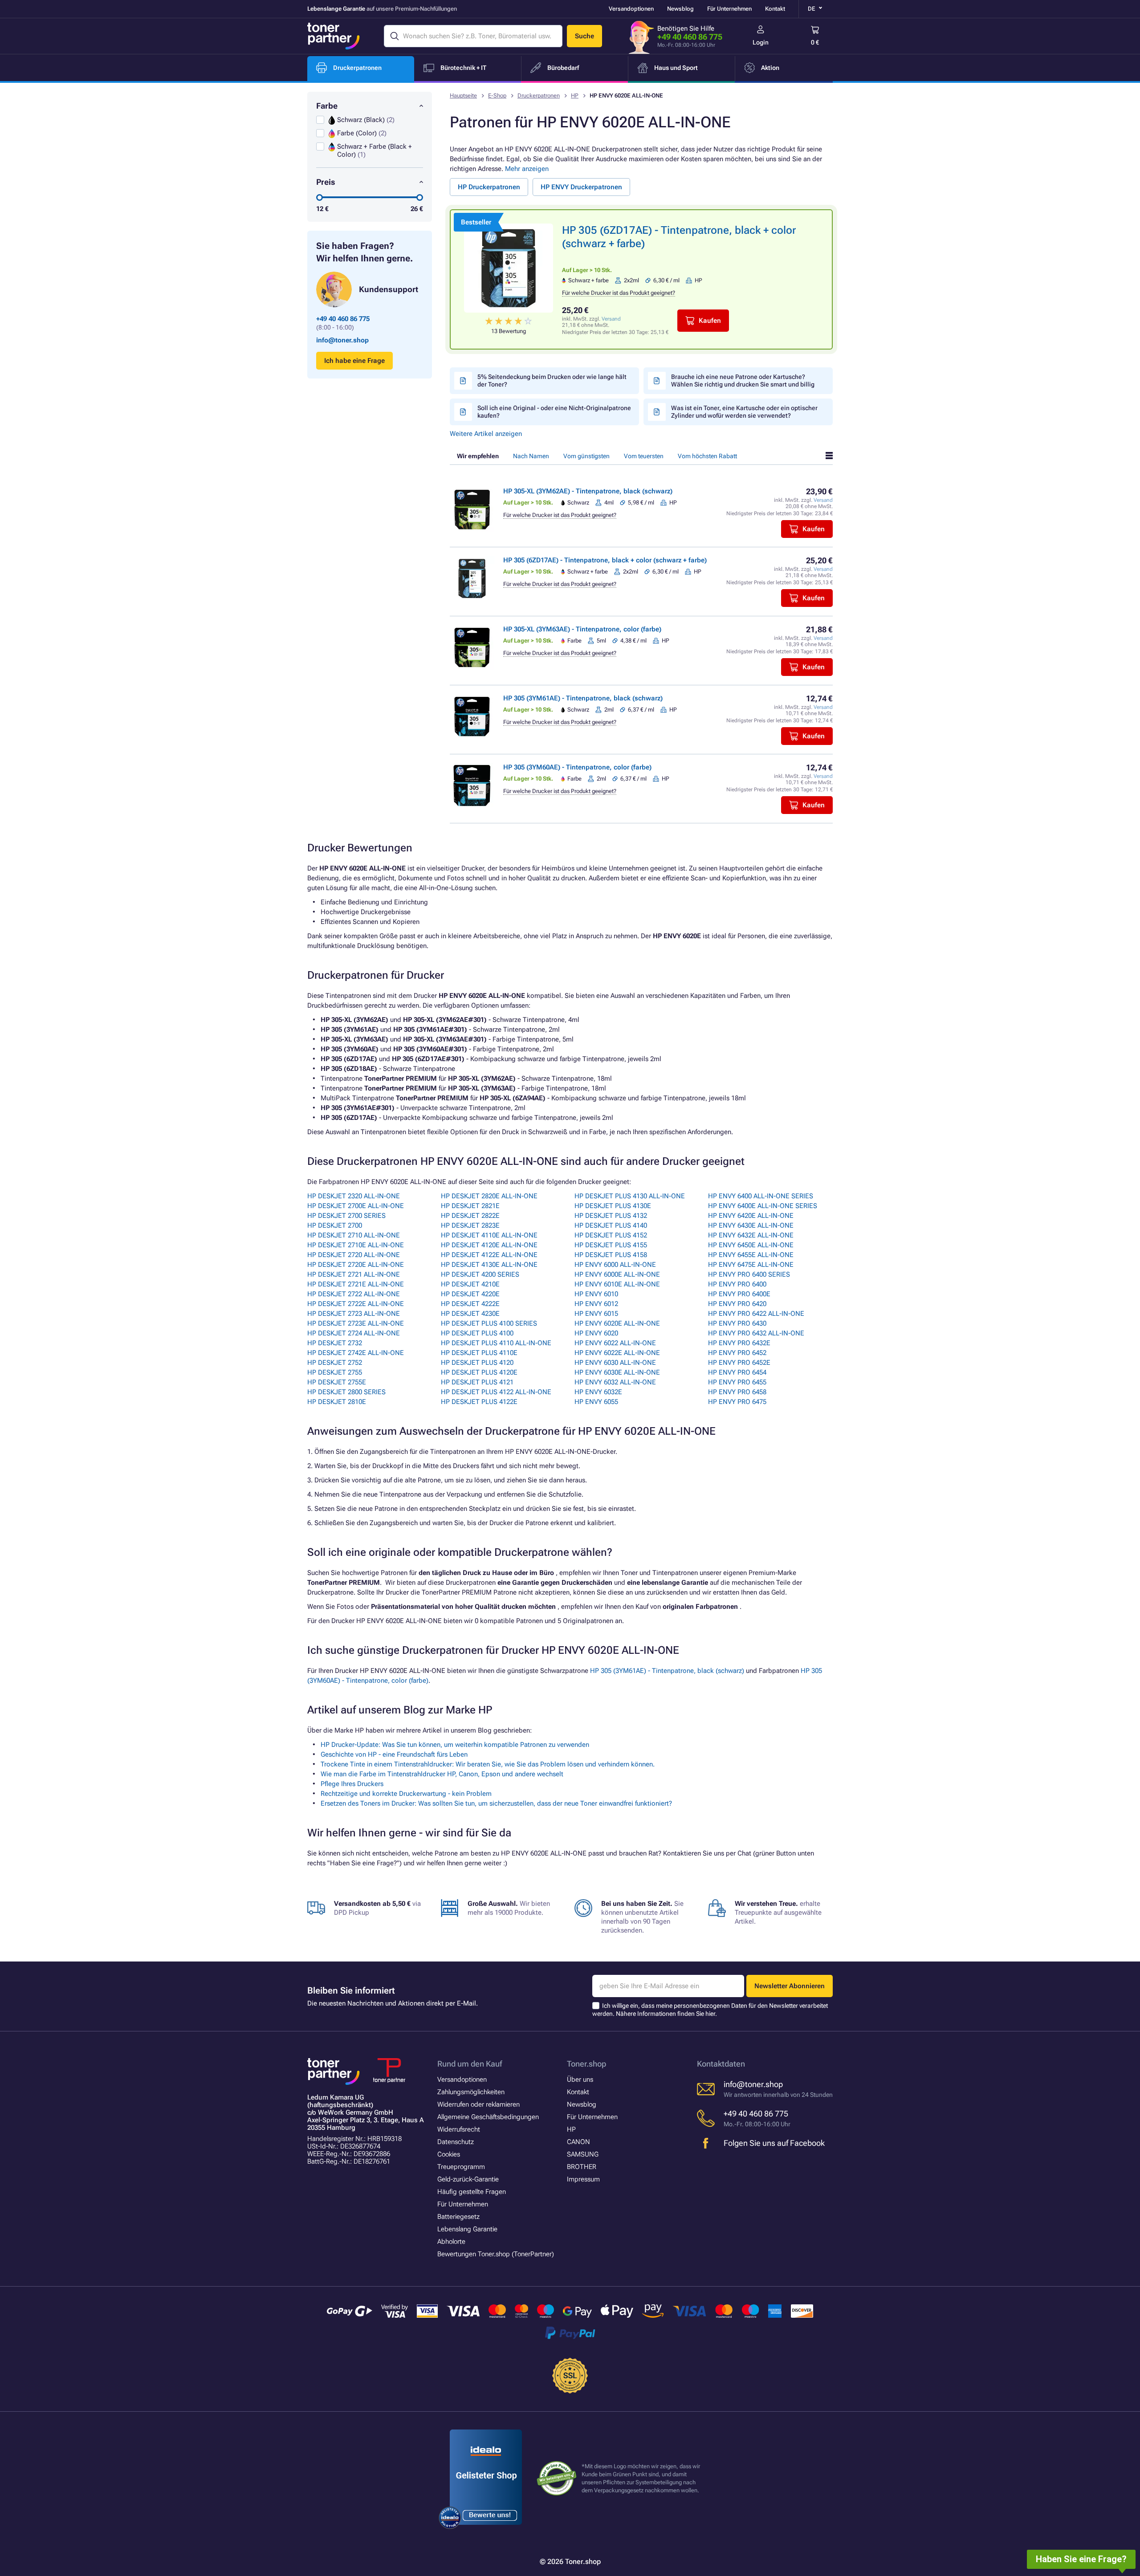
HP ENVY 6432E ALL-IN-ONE (751, 1235)
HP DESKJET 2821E (470, 1206)
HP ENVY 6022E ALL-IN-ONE (617, 1353)
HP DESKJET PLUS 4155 (611, 1245)
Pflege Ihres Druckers (352, 1784)
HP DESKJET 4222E (470, 1304)
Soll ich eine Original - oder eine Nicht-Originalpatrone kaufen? (554, 412)
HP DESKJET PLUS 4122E (479, 1402)
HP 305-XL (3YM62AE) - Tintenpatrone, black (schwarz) (588, 491)
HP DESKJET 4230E (470, 1314)
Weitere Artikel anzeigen (486, 434)
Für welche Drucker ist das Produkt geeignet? (619, 293)
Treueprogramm (461, 2167)
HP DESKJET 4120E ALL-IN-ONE (489, 1245)
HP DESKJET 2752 (335, 1363)
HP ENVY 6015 (596, 1314)
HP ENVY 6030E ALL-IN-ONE (617, 1372)
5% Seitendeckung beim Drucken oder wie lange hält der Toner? (552, 380)
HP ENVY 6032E (598, 1392)
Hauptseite (463, 96)
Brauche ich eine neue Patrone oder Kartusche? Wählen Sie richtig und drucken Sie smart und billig (743, 380)
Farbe (327, 106)
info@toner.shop (342, 340)
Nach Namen (531, 456)
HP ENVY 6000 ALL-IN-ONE (615, 1265)
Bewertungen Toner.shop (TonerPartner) (496, 2254)
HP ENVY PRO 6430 (737, 1323)
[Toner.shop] (334, 36)
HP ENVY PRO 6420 (737, 1304)
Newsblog (680, 9)
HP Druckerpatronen (489, 187)
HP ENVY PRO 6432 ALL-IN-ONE (756, 1333)
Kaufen (710, 321)
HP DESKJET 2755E (337, 1382)
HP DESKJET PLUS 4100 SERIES (489, 1323)
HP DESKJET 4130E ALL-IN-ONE (489, 1265)
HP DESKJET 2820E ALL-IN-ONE (489, 1196)
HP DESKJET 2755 (335, 1372)
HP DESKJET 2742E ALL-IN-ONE (356, 1353)
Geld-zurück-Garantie (468, 2179)
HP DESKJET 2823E (470, 1225)
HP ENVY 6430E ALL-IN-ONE (751, 1225)
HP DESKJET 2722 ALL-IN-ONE (354, 1294)
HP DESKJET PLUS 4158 (611, 1255)
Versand (611, 319)
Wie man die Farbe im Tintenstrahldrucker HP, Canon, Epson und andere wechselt (442, 1774)
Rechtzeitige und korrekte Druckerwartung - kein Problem (406, 1794)
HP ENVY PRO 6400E (739, 1294)
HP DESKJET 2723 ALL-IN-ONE (354, 1314)
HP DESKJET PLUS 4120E (479, 1372)
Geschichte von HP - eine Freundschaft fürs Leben (394, 1754)
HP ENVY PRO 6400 (737, 1284)
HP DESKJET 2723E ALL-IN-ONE (356, 1323)
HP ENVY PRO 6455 (737, 1382)
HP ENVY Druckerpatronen (581, 187)
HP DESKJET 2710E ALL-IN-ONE (356, 1245)
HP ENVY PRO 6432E (739, 1343)
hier (710, 2014)
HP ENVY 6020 (596, 1333)
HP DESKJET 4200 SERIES (480, 1274)
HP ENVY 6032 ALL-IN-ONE (615, 1382)
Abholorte (451, 2242)
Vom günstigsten (586, 456)
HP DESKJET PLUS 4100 (477, 1333)
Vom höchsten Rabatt (707, 456)
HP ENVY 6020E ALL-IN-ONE (617, 1323)
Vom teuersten (644, 456)
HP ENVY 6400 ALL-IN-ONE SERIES (761, 1196)
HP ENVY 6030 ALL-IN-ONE (615, 1363)
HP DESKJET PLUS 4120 (477, 1363)
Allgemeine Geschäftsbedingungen (488, 2117)
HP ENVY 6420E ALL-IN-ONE (751, 1216)
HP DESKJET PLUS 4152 (611, 1235)
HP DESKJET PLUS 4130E (613, 1206)
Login (761, 42)
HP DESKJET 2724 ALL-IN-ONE (354, 1333)
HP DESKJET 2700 (335, 1225)
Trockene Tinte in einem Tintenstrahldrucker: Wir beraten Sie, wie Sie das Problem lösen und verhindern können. (488, 1764)
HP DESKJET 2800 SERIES (346, 1392)
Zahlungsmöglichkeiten (471, 2092)
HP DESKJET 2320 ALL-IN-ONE (354, 1196)
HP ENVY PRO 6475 (737, 1402)
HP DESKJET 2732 (335, 1343)
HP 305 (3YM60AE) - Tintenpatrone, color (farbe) (577, 767)
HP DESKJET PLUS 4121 (477, 1382)
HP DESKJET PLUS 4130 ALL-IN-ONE (630, 1196)
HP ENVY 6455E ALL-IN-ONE (751, 1255)
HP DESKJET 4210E (470, 1284)
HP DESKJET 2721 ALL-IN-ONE (354, 1274)
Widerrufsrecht (459, 2129)
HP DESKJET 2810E (337, 1402)
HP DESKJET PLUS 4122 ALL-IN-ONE (496, 1392)
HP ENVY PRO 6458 (737, 1392)
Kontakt (775, 9)
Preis (326, 182)
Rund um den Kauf (470, 2064)
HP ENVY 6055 (596, 1402)
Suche (584, 36)
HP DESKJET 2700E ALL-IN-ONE (356, 1206)
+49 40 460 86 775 (690, 37)
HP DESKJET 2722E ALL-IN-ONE (356, 1304)
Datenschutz (456, 2142)
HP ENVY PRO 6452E (739, 1363)
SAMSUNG (583, 2154)
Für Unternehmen (729, 9)
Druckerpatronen (539, 96)
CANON (578, 2142)
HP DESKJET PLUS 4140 (611, 1225)
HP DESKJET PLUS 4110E (479, 1353)
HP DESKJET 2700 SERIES (346, 1216)
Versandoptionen (631, 9)
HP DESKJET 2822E (470, 1216)
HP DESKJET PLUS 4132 (611, 1216)
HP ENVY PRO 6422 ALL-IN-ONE (756, 1314)
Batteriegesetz (458, 2217)
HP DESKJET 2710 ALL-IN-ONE (354, 1235)
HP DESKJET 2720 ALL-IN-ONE (354, 1255)
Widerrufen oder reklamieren (478, 2104)
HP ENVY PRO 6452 (737, 1353)
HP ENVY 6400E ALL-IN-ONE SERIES (763, 1206)
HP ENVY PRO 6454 (737, 1372)
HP (575, 96)
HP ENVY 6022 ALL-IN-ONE (615, 1343)
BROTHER (582, 2167)
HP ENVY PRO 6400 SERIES (749, 1274)
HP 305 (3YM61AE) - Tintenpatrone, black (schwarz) (583, 698)
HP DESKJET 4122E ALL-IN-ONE (489, 1255)
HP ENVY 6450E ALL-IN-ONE (751, 1245)
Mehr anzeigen (527, 169)
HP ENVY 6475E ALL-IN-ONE (751, 1265)
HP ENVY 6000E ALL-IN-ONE (617, 1274)
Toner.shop (586, 2064)
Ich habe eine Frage (354, 361)
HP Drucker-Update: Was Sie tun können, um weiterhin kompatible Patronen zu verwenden (455, 1745)
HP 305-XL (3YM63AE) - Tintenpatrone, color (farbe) (582, 629)
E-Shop (497, 96)
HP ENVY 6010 (596, 1294)
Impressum (583, 2179)
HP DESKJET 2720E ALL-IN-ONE (356, 1265)
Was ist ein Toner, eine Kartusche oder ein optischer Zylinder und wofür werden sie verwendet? (744, 412)
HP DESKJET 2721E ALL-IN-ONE (356, 1284)
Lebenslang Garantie (467, 2229)
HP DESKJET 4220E (470, 1294)
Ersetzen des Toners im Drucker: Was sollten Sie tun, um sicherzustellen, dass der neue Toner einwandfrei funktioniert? (496, 1803)
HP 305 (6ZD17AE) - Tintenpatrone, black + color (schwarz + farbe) (605, 560)
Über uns (580, 2080)
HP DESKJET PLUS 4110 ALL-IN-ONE (496, 1343)
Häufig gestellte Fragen (472, 2192)
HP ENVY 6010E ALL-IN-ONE (617, 1284)
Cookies (449, 2154)
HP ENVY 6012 (596, 1304)
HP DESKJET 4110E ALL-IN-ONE (489, 1235)
